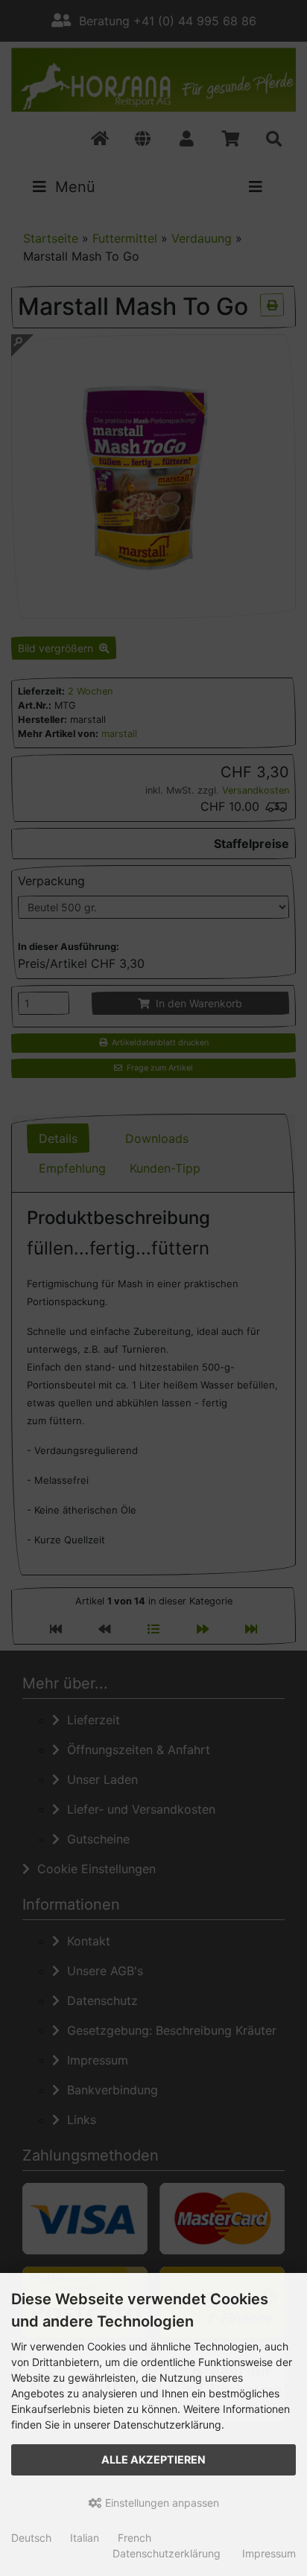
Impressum (269, 2553)
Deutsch (31, 2538)
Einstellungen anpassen (161, 2503)
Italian (85, 2538)
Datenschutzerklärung (167, 2553)
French (134, 2538)
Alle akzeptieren (153, 2459)
